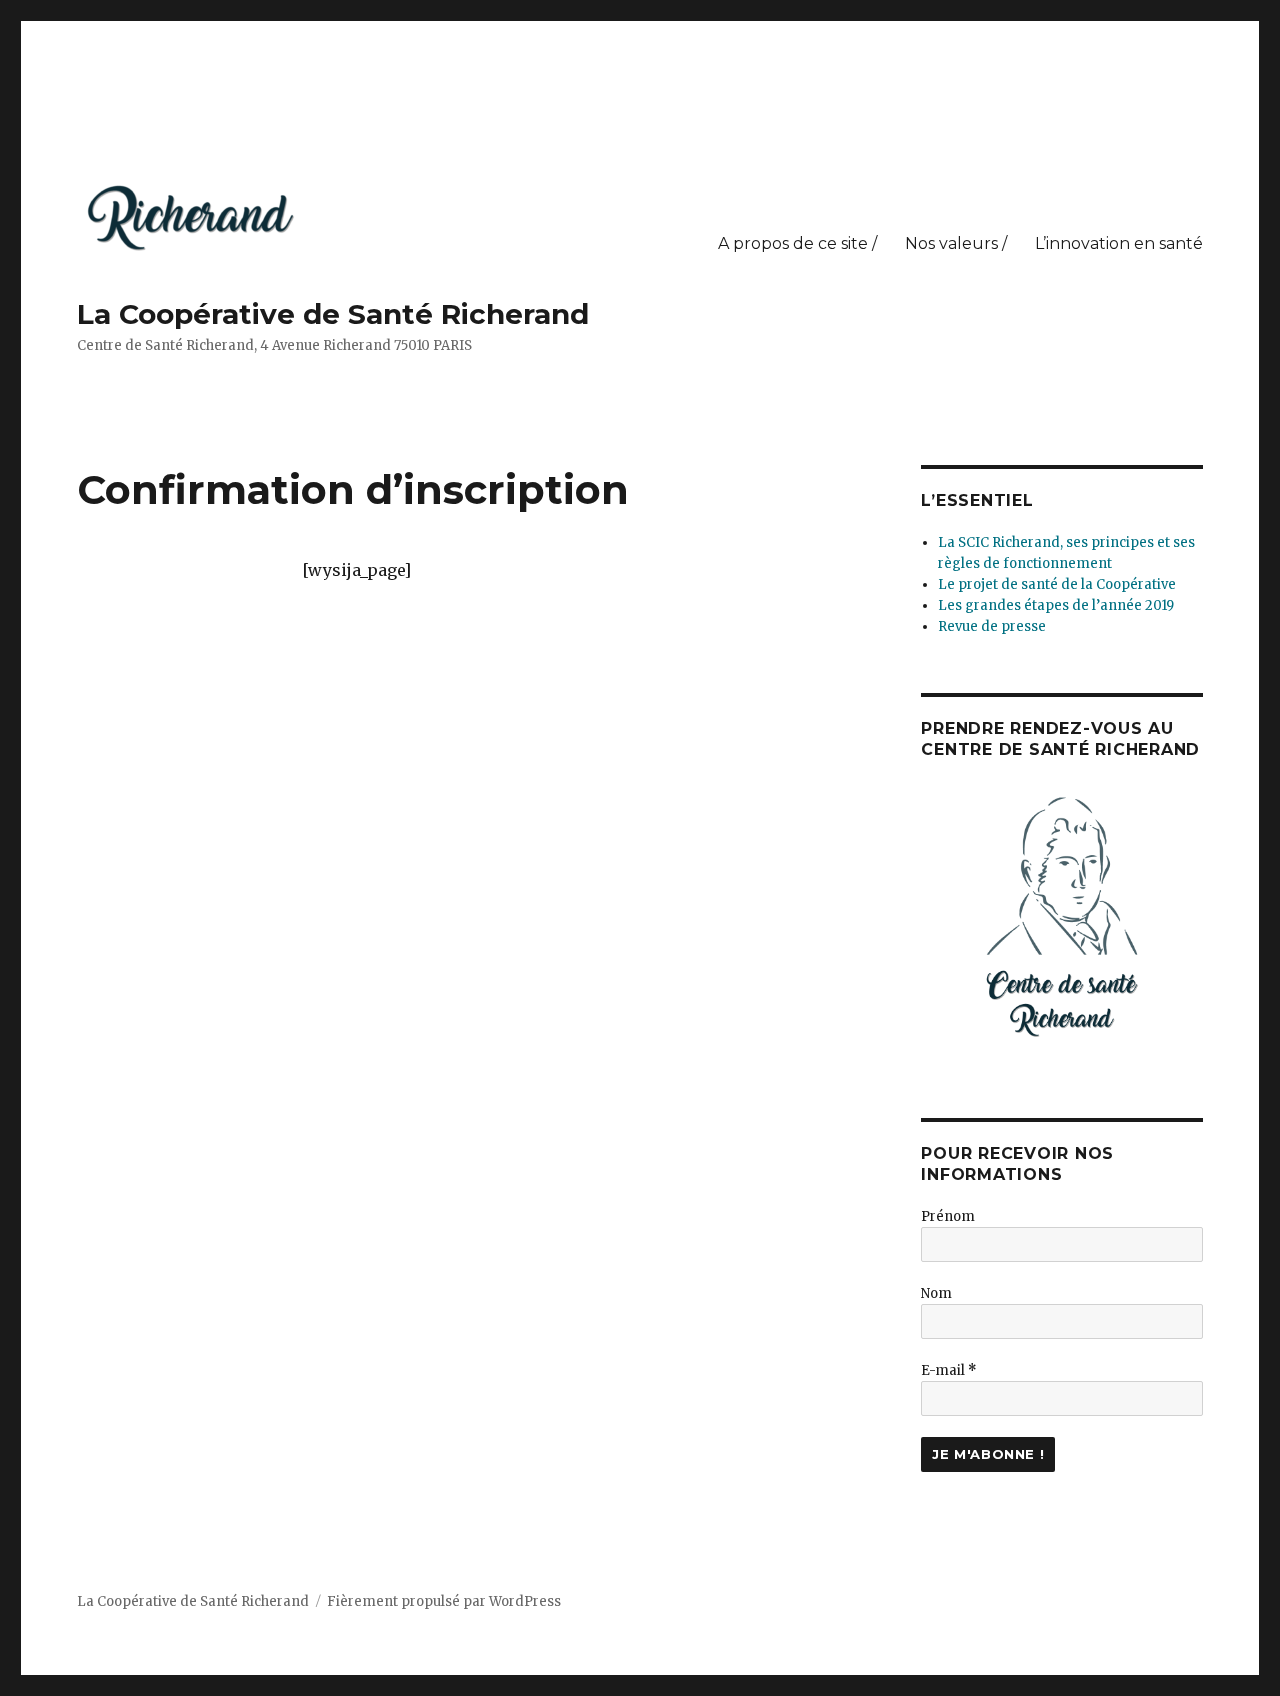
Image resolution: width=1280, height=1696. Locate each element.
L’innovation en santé (1119, 243)
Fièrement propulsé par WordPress (444, 1601)
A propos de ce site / (797, 243)
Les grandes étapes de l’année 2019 (1056, 605)
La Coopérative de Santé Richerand (333, 314)
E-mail (949, 1370)
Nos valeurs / (956, 243)
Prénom (948, 1216)
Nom (936, 1293)
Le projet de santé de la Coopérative (1057, 584)
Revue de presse (992, 626)
